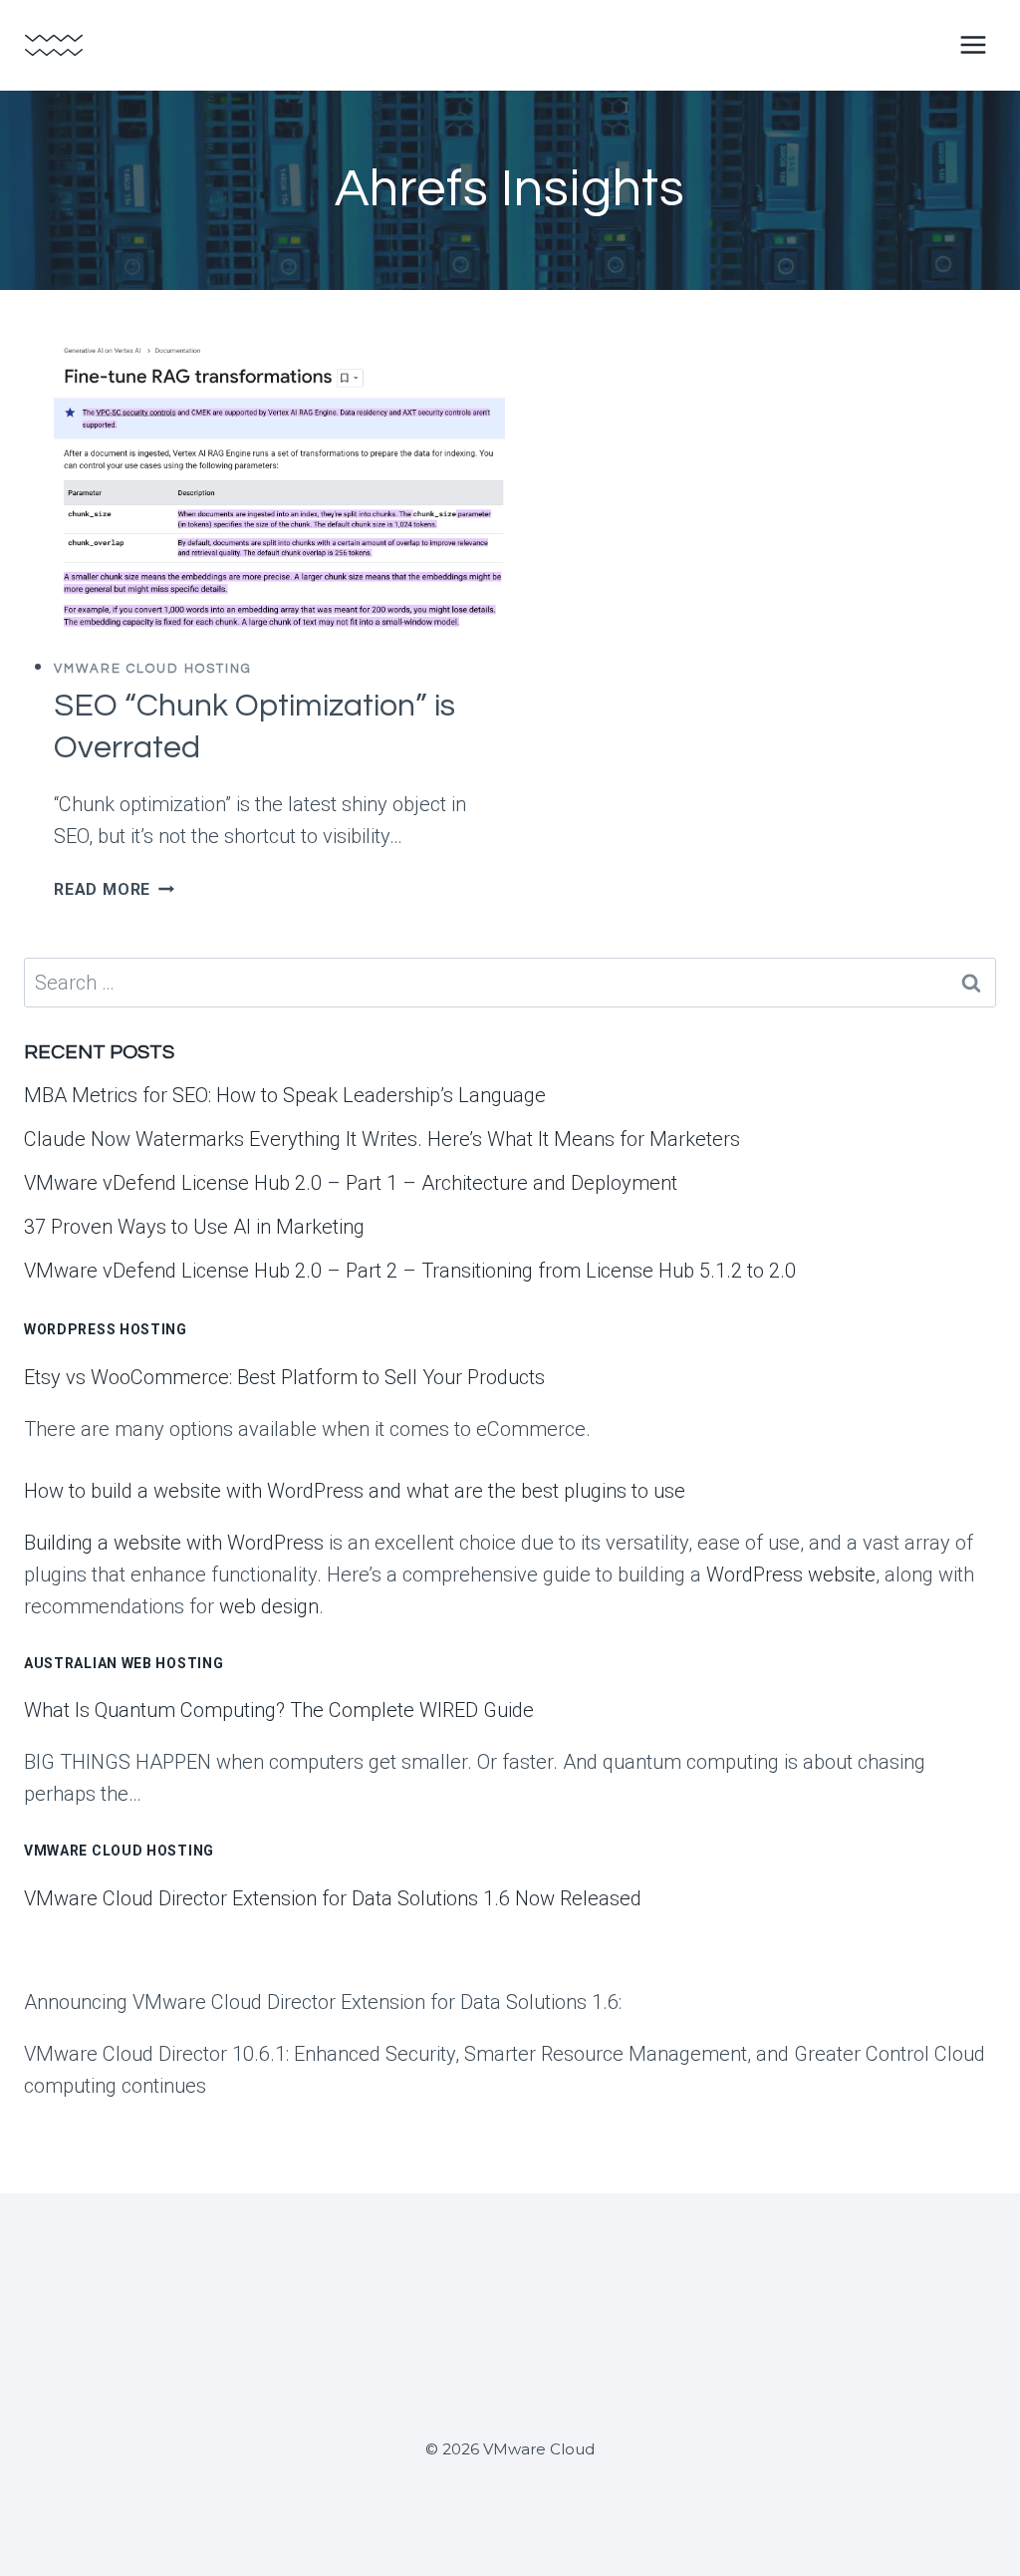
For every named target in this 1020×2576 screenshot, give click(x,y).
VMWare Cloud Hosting (153, 669)
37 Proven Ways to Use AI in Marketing (194, 1227)
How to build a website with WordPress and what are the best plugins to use (355, 1491)
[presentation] (279, 488)
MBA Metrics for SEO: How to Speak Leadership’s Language (285, 1095)
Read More (114, 889)
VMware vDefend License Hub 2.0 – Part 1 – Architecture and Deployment (351, 1183)
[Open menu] (973, 44)
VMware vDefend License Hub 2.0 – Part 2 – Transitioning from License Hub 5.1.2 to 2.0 (410, 1271)
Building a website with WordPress (174, 1543)
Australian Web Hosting (124, 1663)
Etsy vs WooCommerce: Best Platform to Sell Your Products (284, 1377)
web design (269, 1606)
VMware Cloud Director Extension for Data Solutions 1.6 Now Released (333, 1898)
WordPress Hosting (106, 1329)
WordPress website (791, 1574)
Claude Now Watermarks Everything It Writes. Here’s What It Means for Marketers (382, 1139)
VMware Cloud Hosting (119, 1851)
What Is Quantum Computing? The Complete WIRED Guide (279, 1710)
